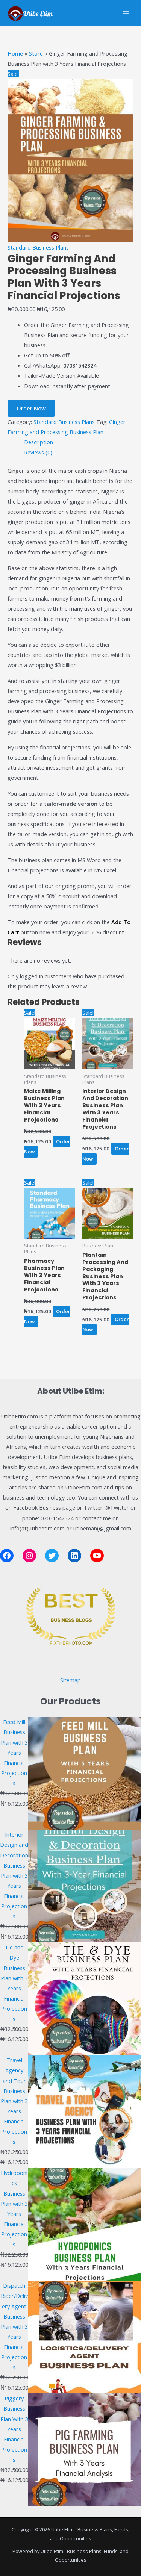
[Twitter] (52, 1556)
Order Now (31, 408)
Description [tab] (39, 442)
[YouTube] (97, 1556)
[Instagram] (29, 1556)
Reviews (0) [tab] (38, 452)
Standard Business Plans (38, 247)
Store (36, 53)
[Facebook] (7, 1556)
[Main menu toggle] (126, 13)
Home (15, 53)
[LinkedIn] (74, 1556)
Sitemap (70, 1680)
